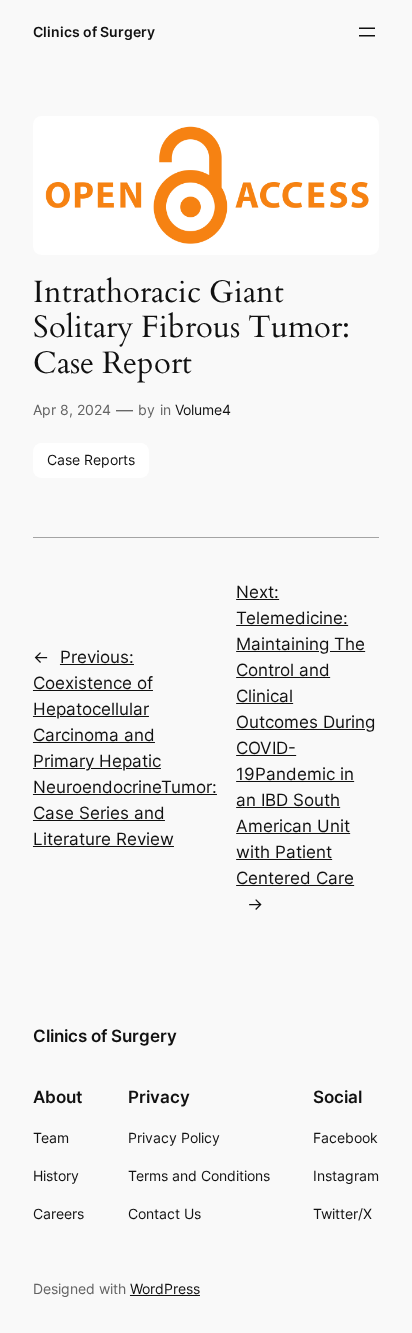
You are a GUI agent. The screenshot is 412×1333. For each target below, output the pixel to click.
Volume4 (203, 409)
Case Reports (91, 459)
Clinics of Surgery (94, 31)
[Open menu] (367, 32)
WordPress (165, 1288)
